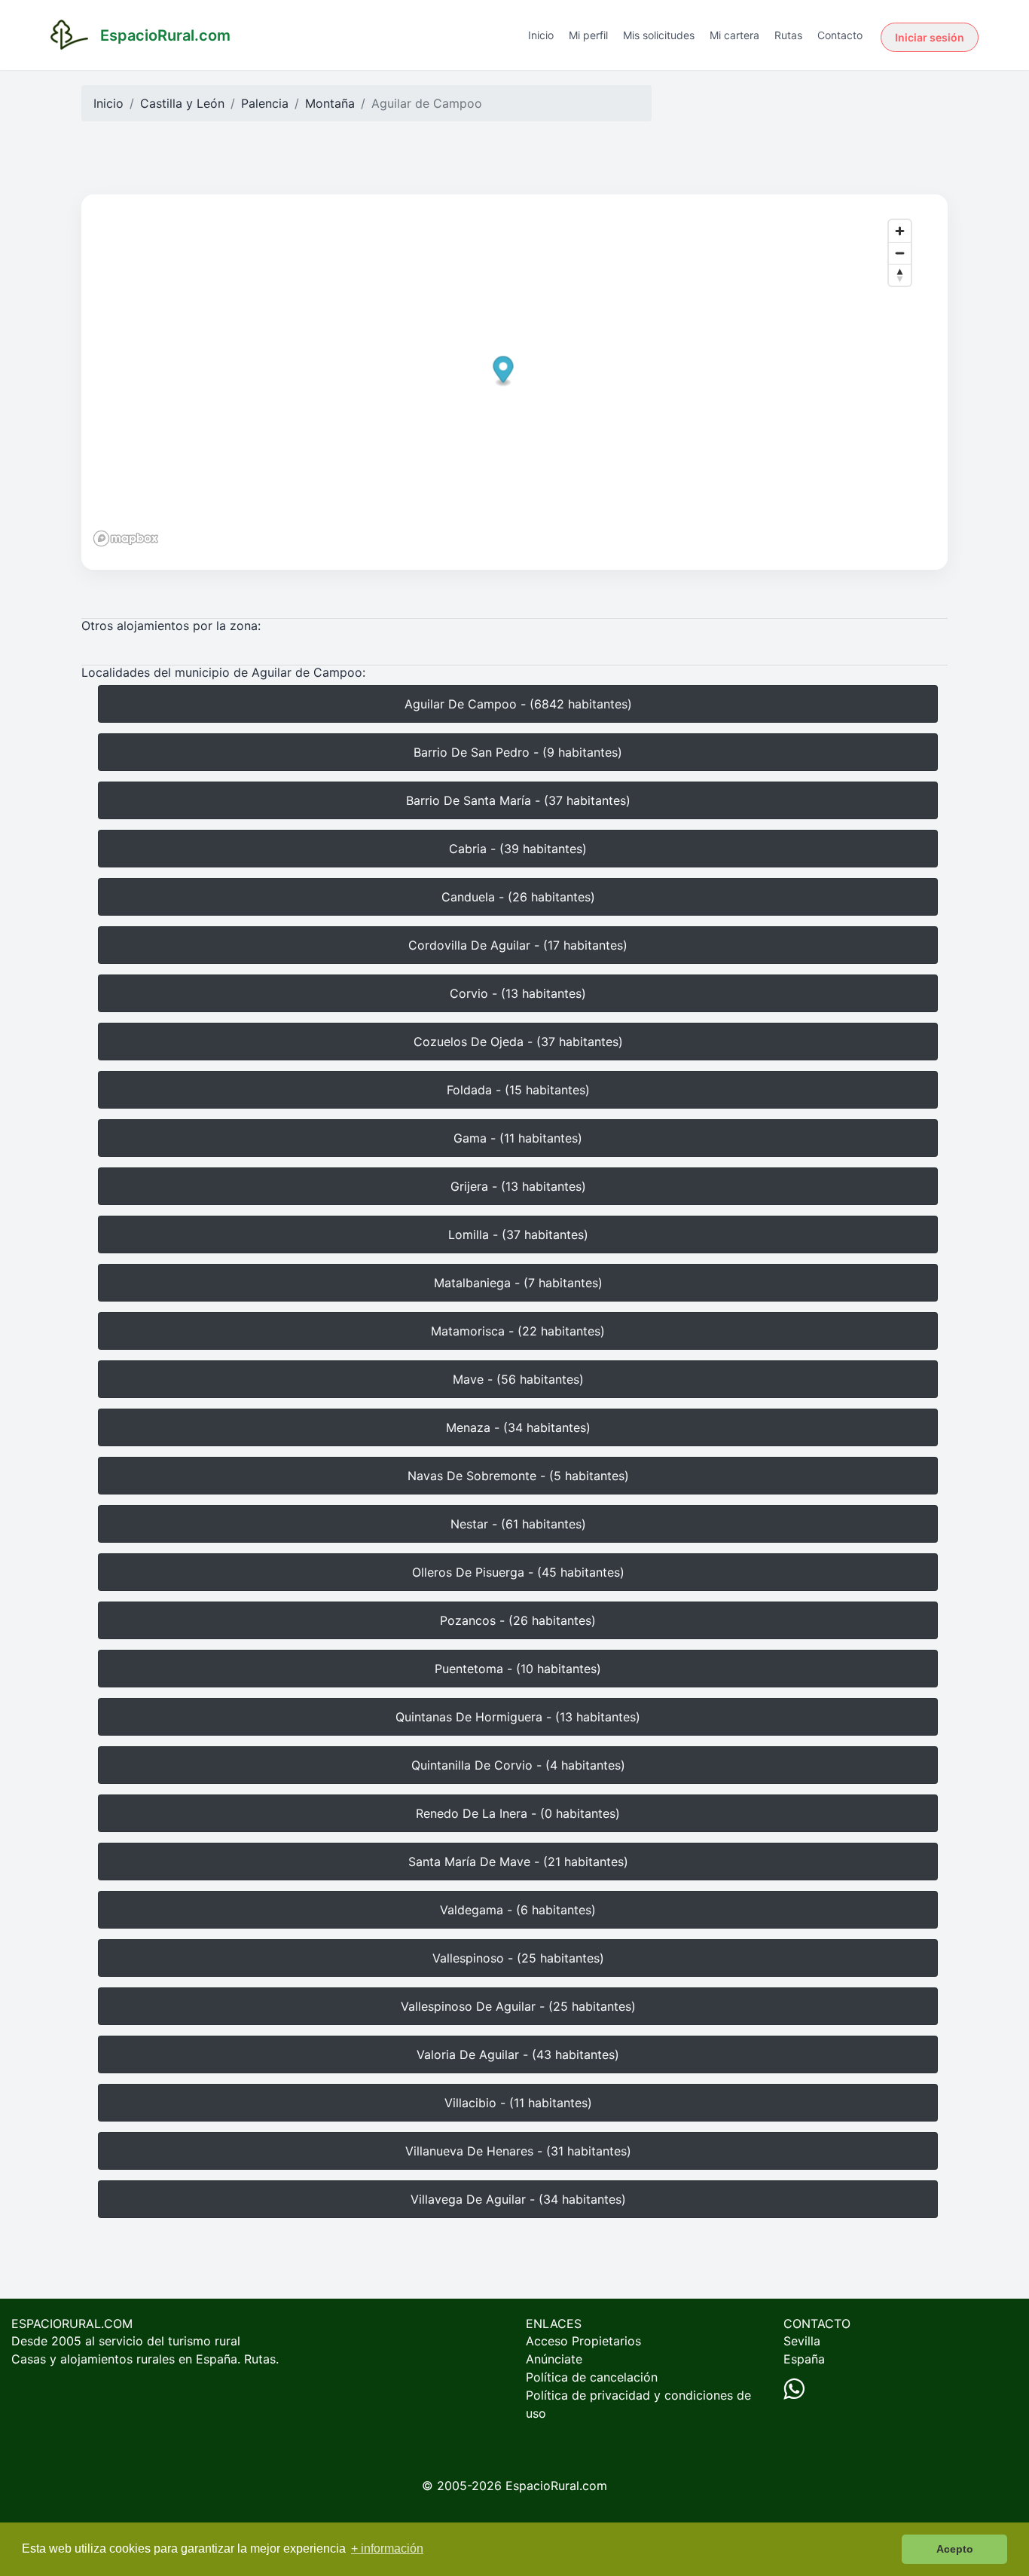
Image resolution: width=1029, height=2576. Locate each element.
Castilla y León (182, 103)
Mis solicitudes (659, 35)
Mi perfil (588, 35)
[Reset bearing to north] (900, 275)
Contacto (840, 35)
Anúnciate (554, 2359)
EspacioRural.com (556, 2486)
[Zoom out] (900, 253)
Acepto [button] (955, 2549)
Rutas (788, 35)
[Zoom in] (900, 231)
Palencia (265, 103)
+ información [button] (387, 2548)
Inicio (541, 35)
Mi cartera (734, 35)
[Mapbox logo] (126, 538)
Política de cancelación (592, 2377)
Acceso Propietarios (583, 2341)
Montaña (330, 103)
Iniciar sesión (930, 37)
